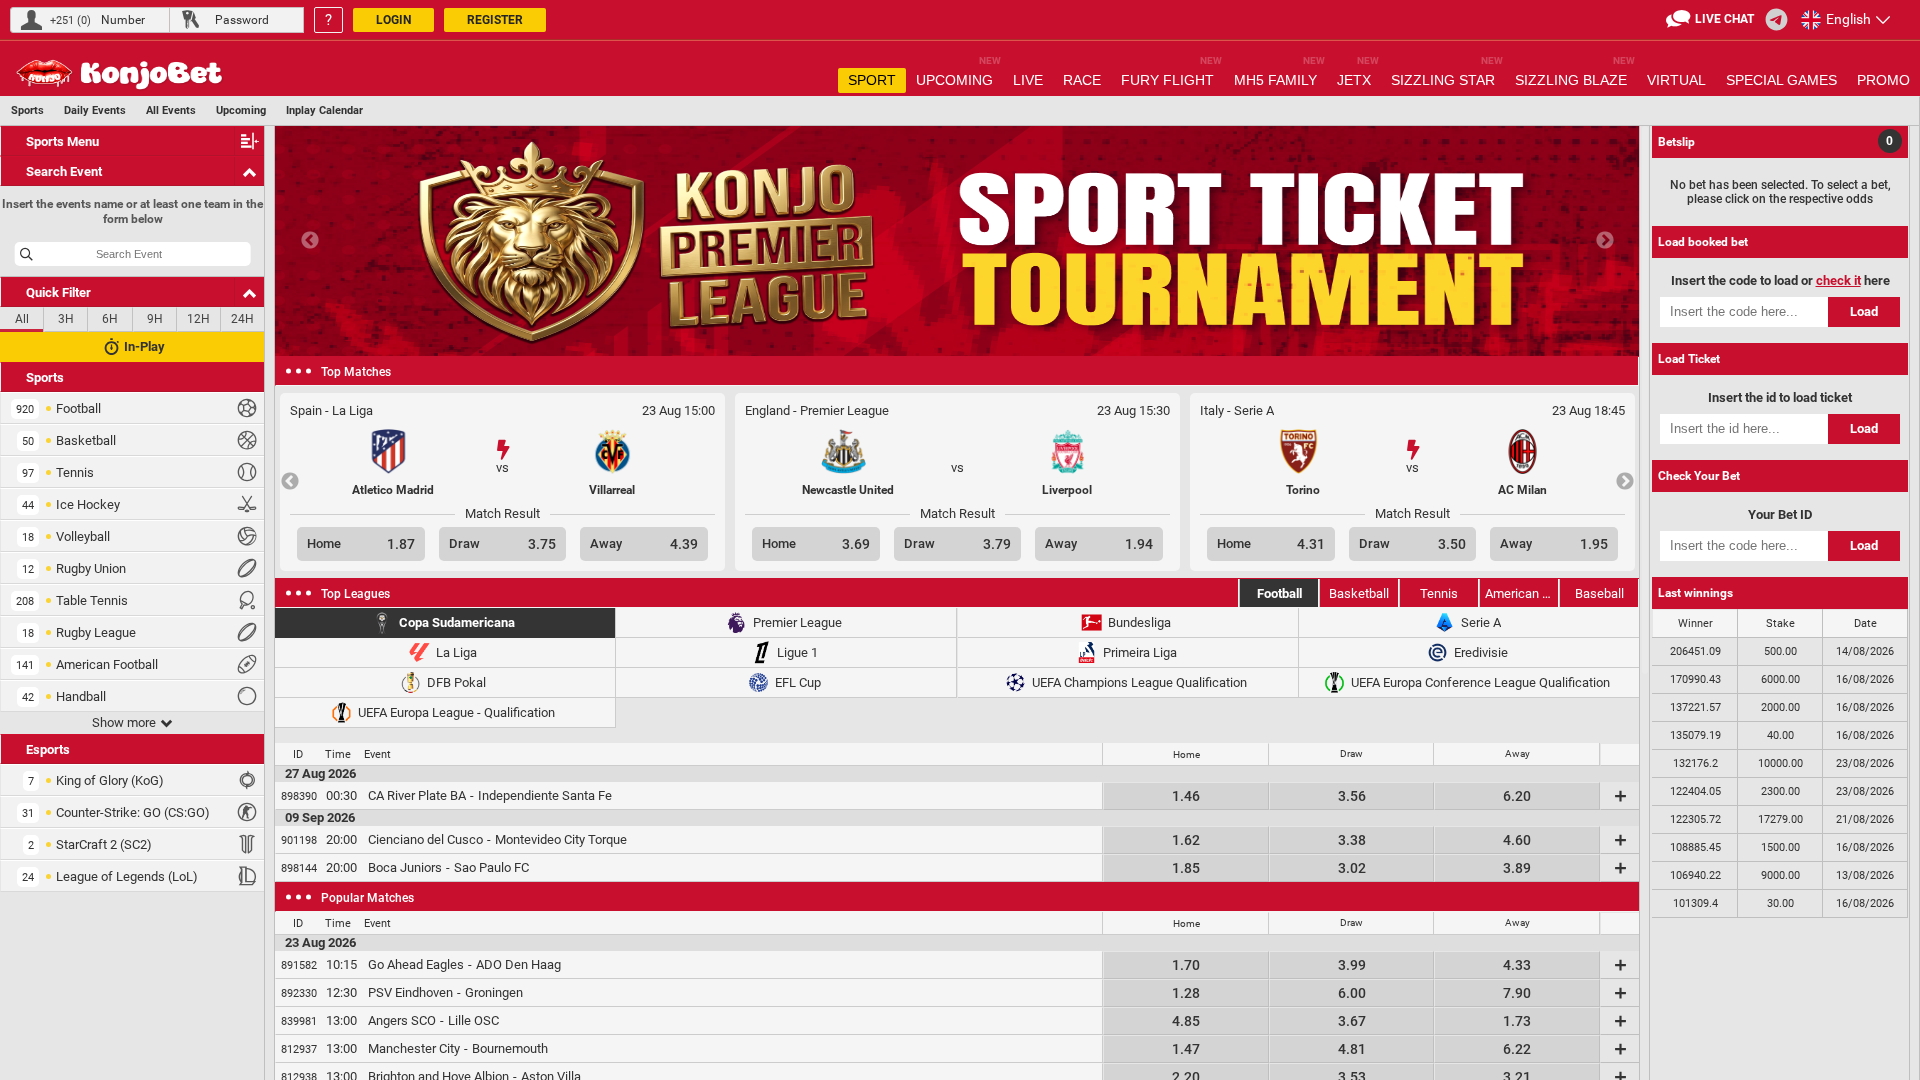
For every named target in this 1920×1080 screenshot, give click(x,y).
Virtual (1676, 80)
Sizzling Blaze (1575, 78)
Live (1028, 80)
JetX (1358, 78)
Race (1082, 80)
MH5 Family (1279, 78)
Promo (1883, 80)
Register (495, 20)
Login (393, 20)
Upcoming (958, 78)
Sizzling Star (1447, 78)
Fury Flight (1171, 78)
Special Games (1781, 80)
